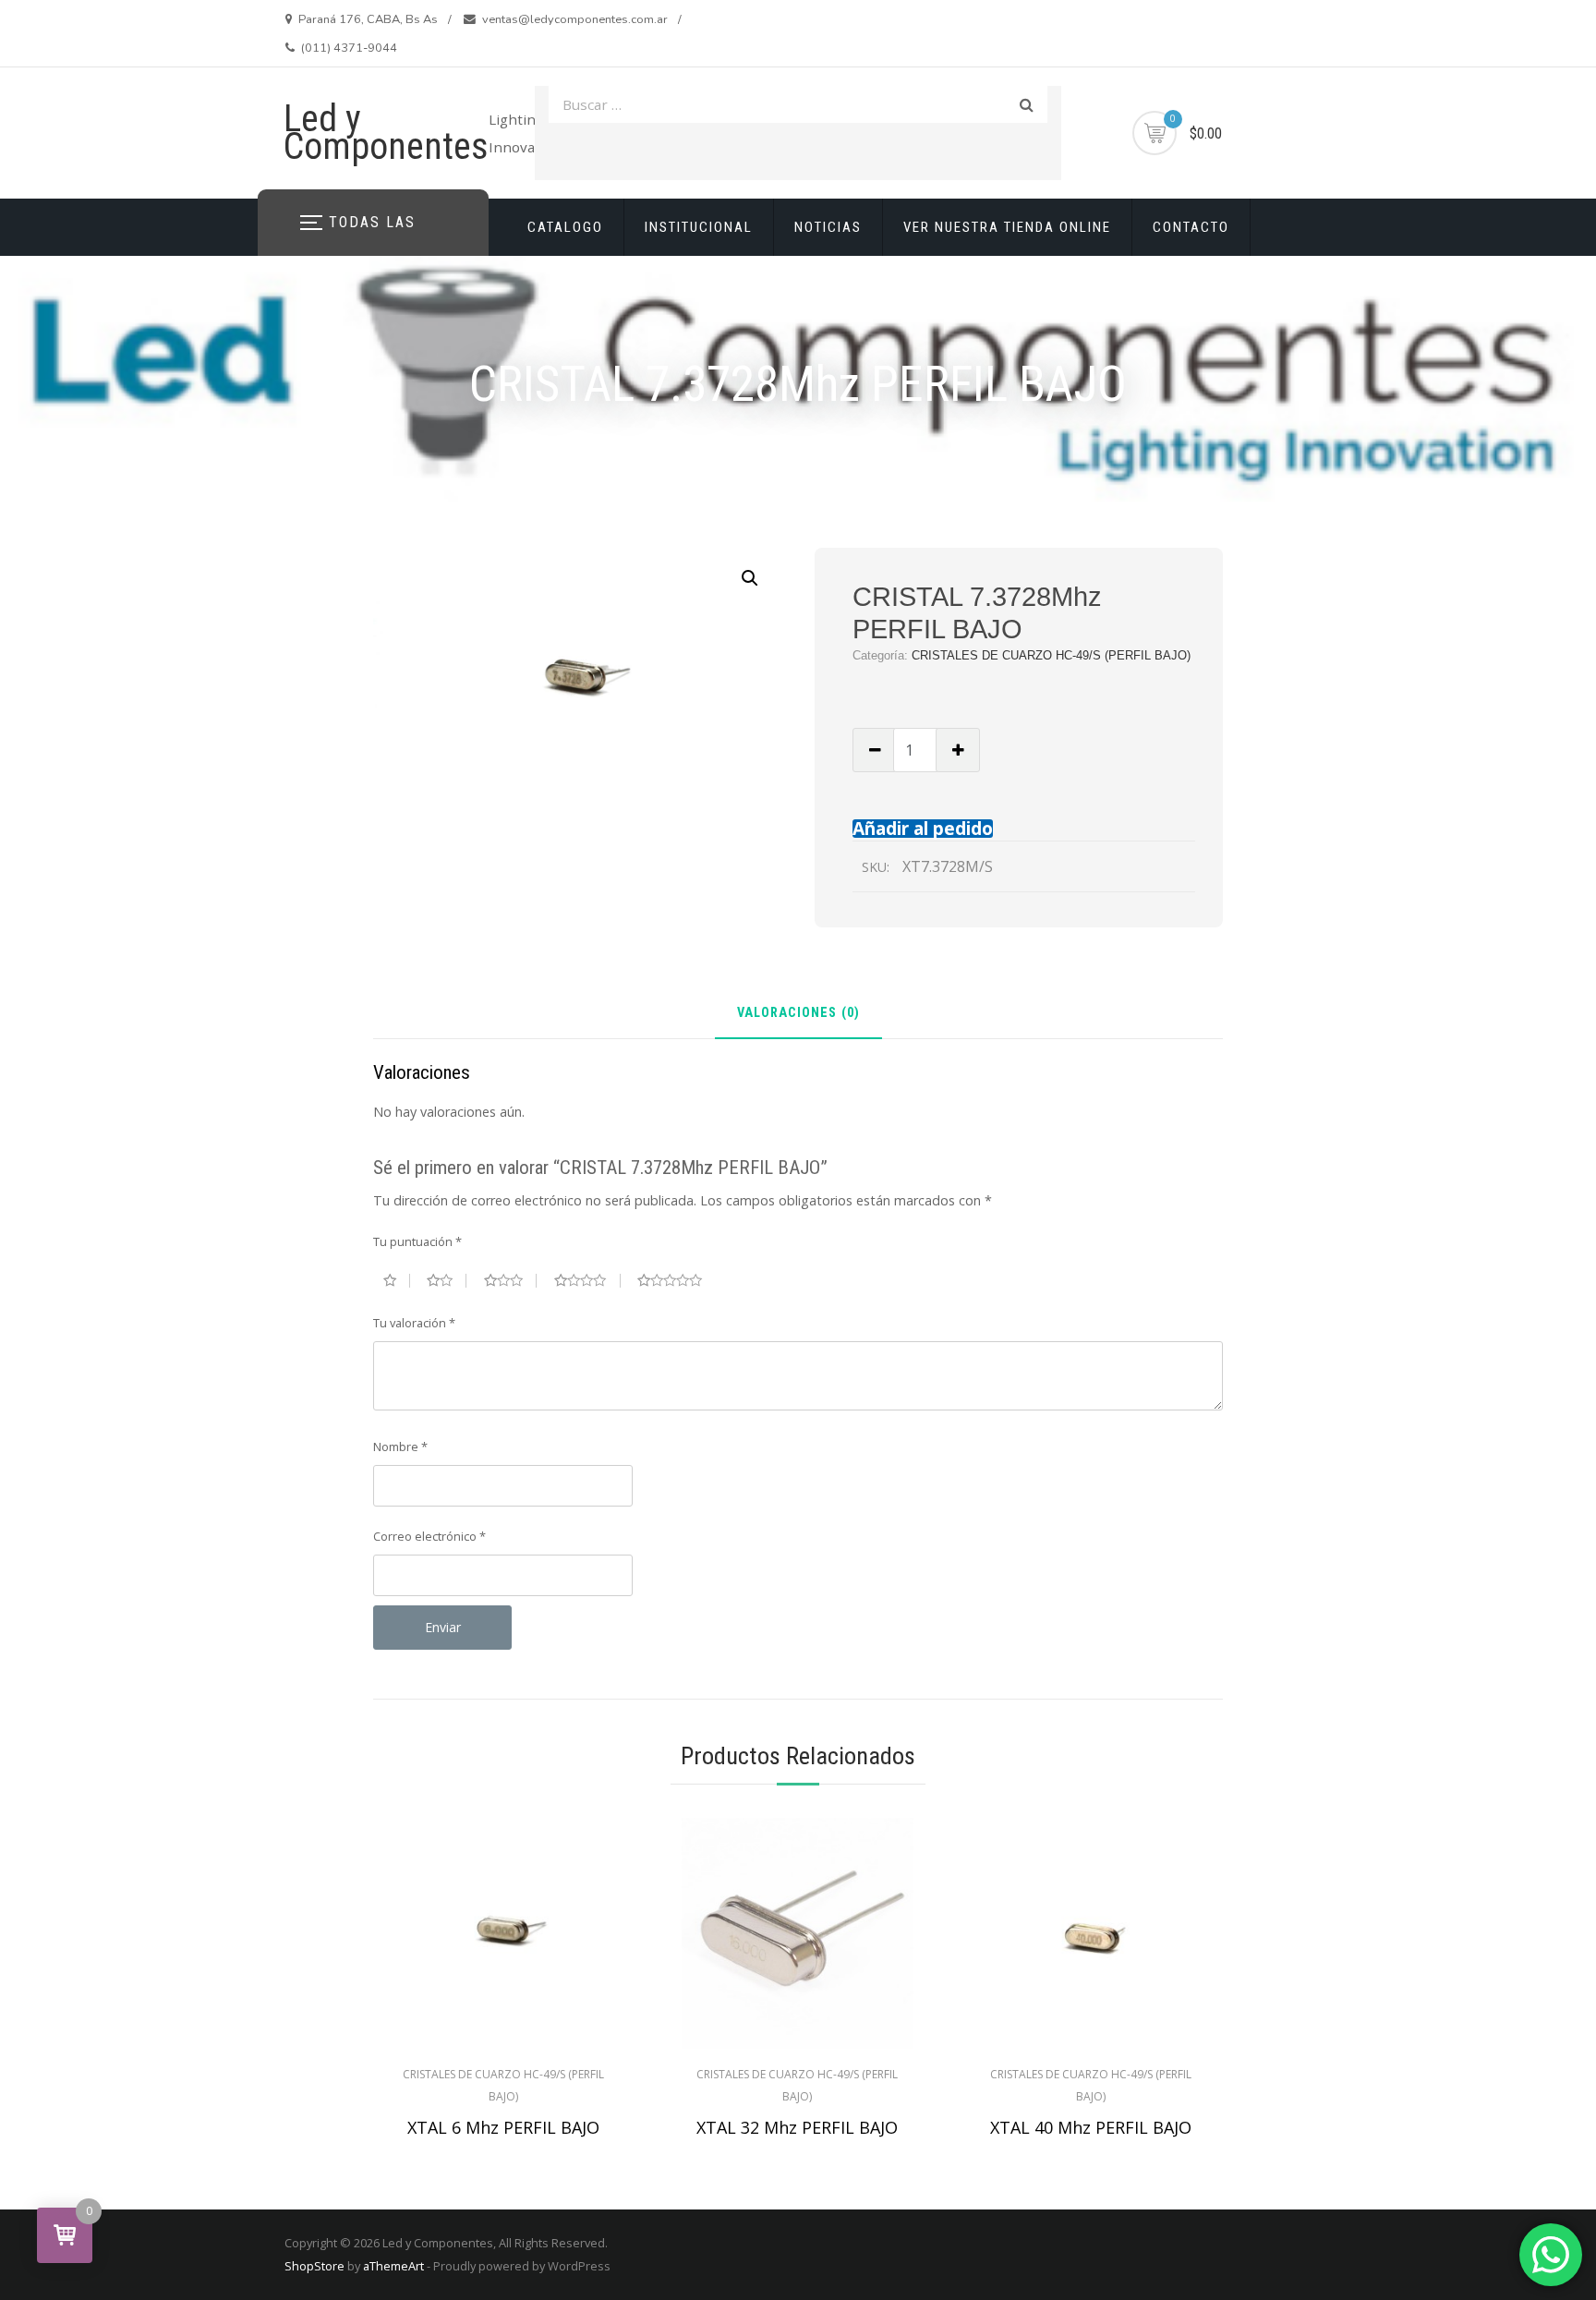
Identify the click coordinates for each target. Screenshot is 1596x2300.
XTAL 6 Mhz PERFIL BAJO (503, 2127)
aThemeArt (393, 2266)
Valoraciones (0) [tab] (798, 1014)
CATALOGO (565, 227)
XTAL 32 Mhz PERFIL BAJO (797, 2127)
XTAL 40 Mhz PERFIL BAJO (1091, 2127)
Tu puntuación (417, 1241)
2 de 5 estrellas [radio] (447, 1280)
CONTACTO (1191, 227)
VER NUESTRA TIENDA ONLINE (1007, 227)
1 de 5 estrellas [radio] (397, 1280)
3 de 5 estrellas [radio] (511, 1280)
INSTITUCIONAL (699, 227)
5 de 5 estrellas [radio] (677, 1280)
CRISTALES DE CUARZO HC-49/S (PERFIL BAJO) (1051, 655)
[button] (750, 578)
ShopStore (314, 2266)
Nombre (400, 1447)
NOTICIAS (828, 227)
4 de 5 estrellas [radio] (587, 1280)
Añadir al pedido (923, 828)
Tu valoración (414, 1323)
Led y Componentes (386, 133)
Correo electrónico (429, 1536)
